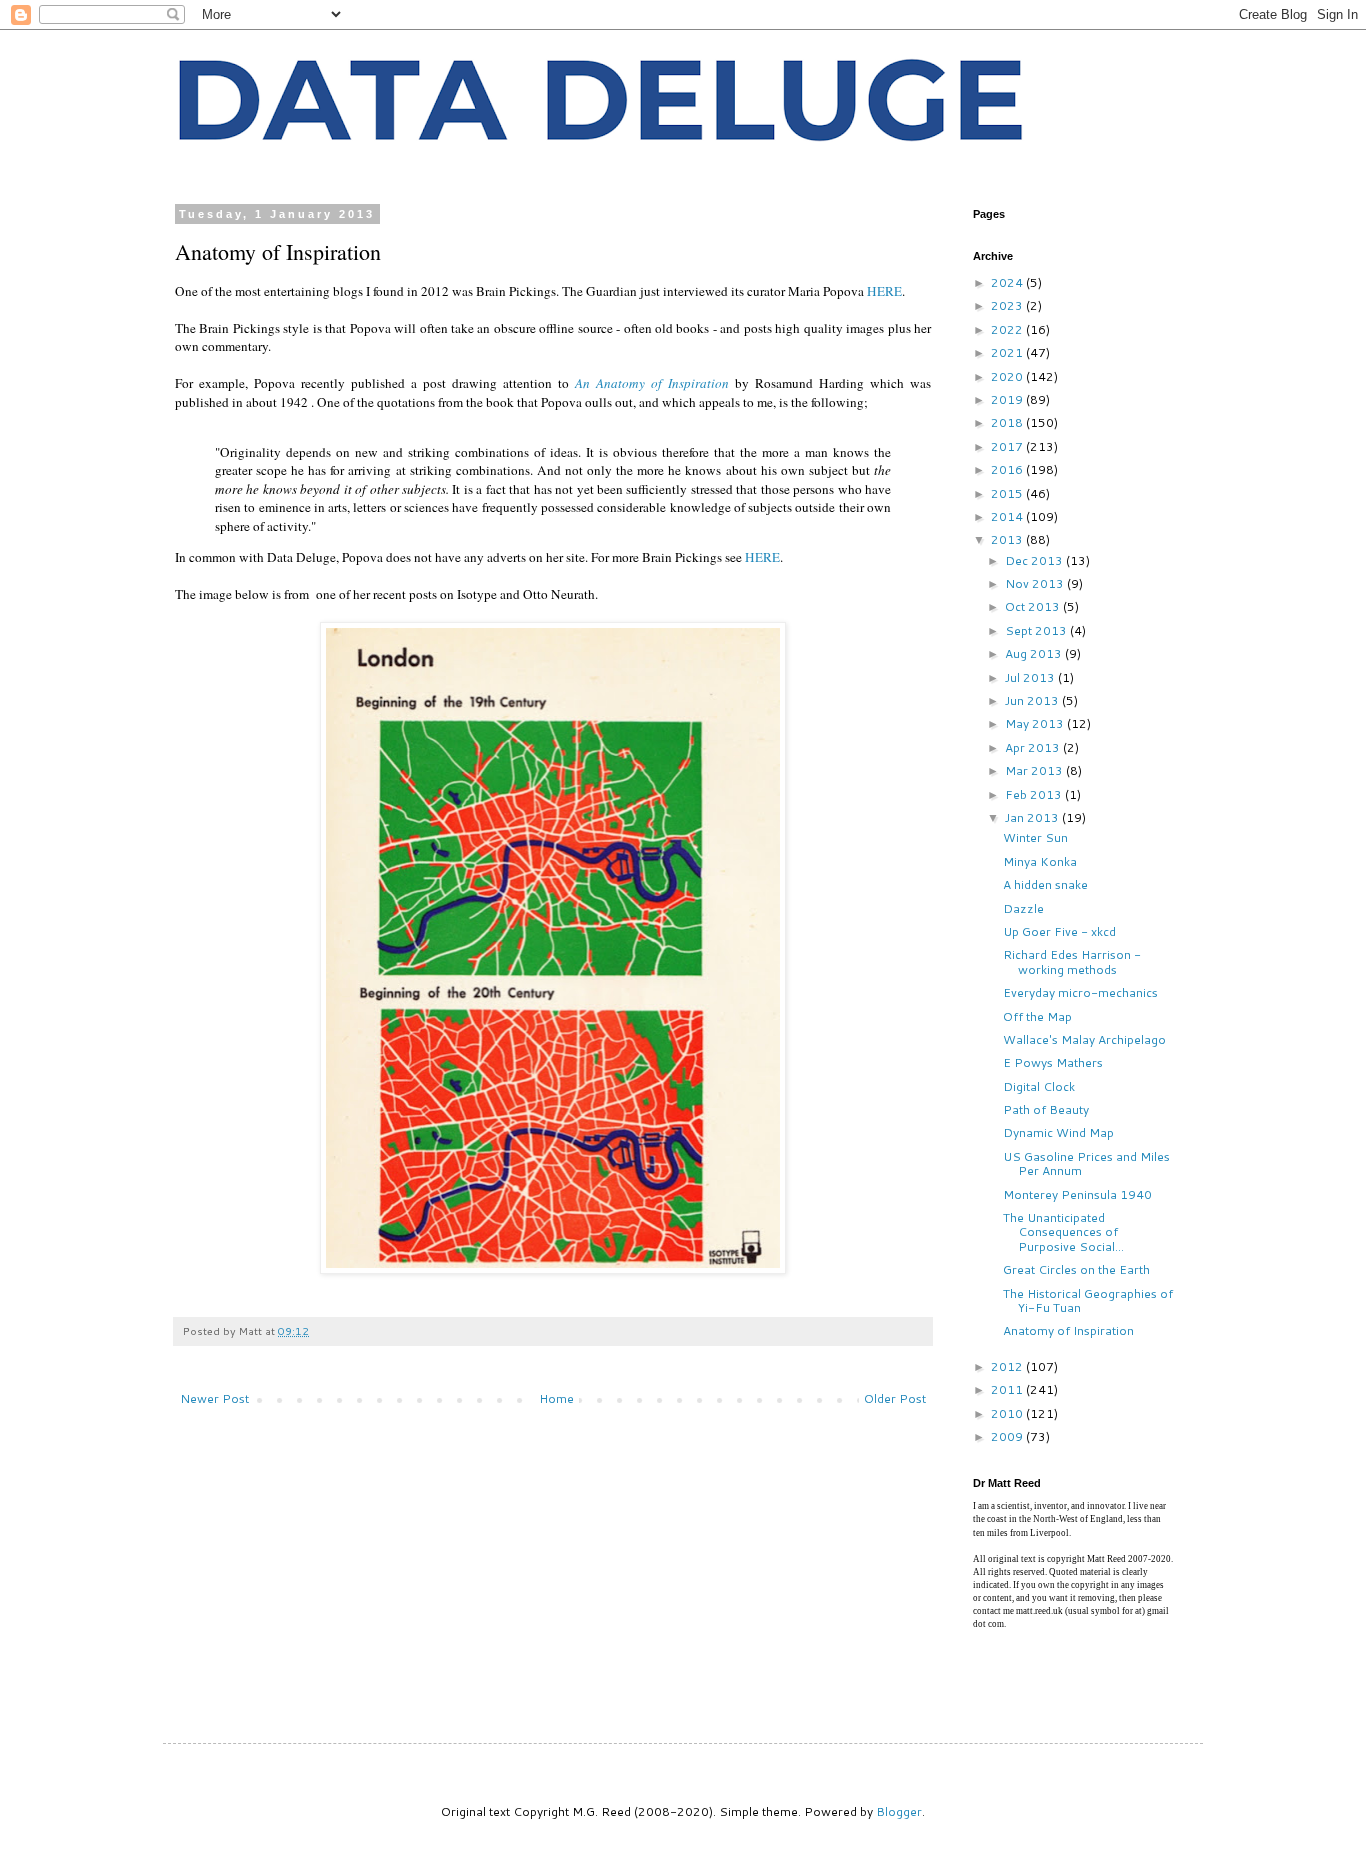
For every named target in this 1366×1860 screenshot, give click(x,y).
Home (556, 1398)
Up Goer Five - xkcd (1059, 931)
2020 (1008, 376)
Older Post (895, 1398)
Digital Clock (1039, 1086)
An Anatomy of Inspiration (652, 383)
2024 (1008, 282)
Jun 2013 (1033, 700)
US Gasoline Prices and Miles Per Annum (1086, 1163)
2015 (1008, 493)
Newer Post (214, 1398)
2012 (1008, 1366)
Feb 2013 (1035, 794)
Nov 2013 (1036, 583)
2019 (1008, 399)
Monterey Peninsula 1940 (1077, 1194)
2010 (1008, 1413)
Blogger (899, 1811)
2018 (1008, 422)
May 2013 (1036, 723)
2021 (1008, 352)
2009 (1008, 1436)
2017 (1008, 446)
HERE (884, 291)
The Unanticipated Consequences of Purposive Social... (1063, 1232)
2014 (1008, 516)
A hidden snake (1045, 884)
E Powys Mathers (1053, 1062)
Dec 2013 (1035, 560)
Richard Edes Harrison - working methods (1072, 961)
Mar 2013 (1035, 770)
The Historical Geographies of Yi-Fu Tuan (1088, 1300)
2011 (1008, 1389)
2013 (1008, 539)
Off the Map (1037, 1016)
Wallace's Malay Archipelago (1084, 1039)
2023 (1008, 305)
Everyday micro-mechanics (1080, 992)
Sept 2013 (1037, 630)
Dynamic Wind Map (1058, 1132)
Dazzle (1023, 908)
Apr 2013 (1034, 747)
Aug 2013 (1035, 653)
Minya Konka (1040, 861)
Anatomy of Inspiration (1068, 1330)
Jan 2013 (1033, 817)
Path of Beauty (1046, 1109)
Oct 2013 (1034, 606)
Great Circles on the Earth (1076, 1269)
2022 (1008, 329)
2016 (1008, 469)
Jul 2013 (1031, 677)
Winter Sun (1035, 837)
